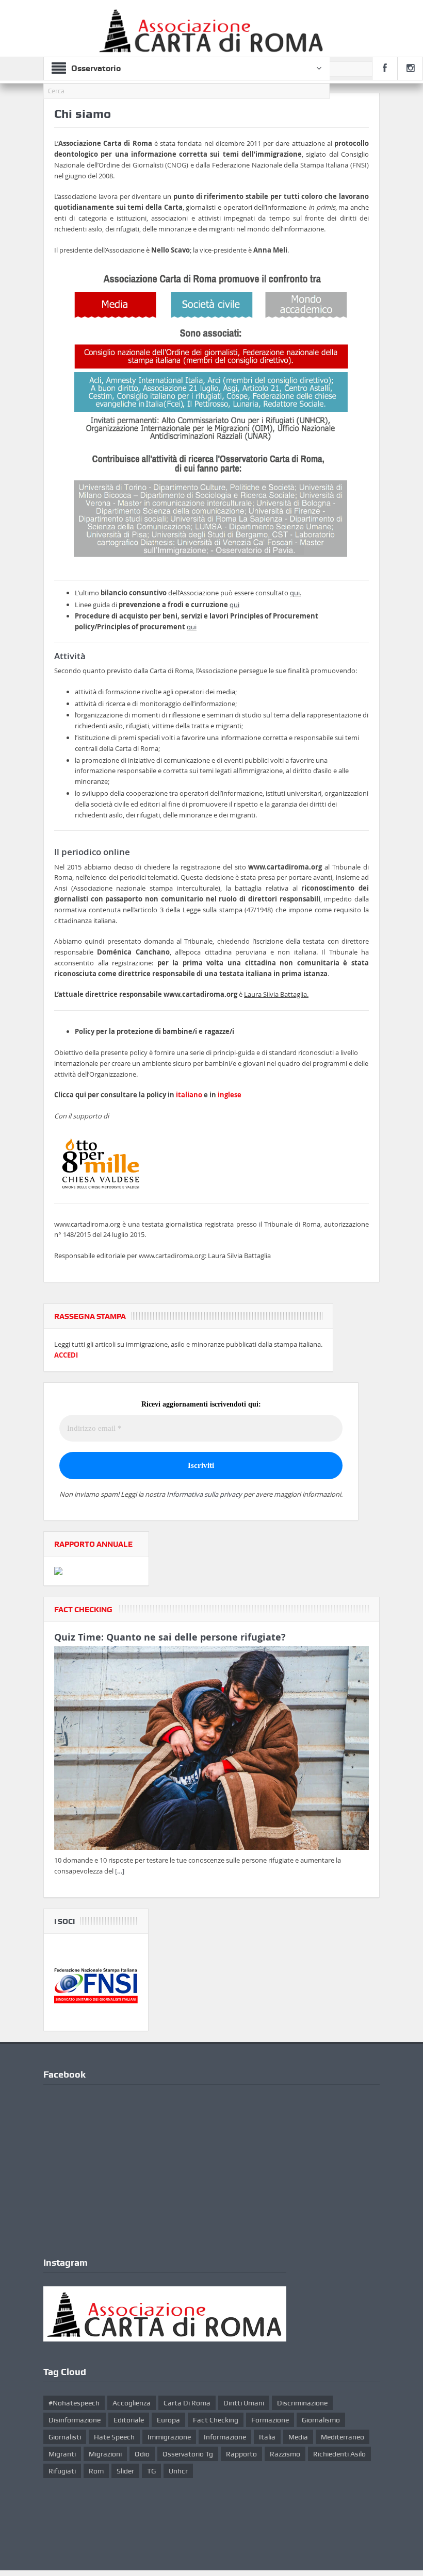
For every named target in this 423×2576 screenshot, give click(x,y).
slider (125, 2471)
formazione (270, 2420)
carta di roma (187, 2403)
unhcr (178, 2471)
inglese (230, 1095)
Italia (267, 2437)
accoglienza (132, 2403)
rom (96, 2471)
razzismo (285, 2454)
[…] (120, 1871)
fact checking (216, 2420)
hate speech (114, 2437)
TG (151, 2471)
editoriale (129, 2420)
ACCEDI (66, 1355)
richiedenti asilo (339, 2454)
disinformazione (75, 2420)
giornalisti (65, 2437)
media (298, 2437)
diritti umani (244, 2403)
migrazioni (105, 2454)
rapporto (241, 2454)
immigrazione (169, 2437)
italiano (189, 1095)
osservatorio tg (188, 2454)
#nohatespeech (74, 2403)
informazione (225, 2437)
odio (142, 2454)
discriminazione (302, 2403)
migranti (62, 2454)
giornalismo (321, 2420)
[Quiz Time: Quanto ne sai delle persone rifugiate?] (211, 1750)
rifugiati (62, 2471)
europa (168, 2420)
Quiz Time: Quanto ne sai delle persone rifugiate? (170, 1637)
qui (295, 593)
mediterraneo (343, 2437)
